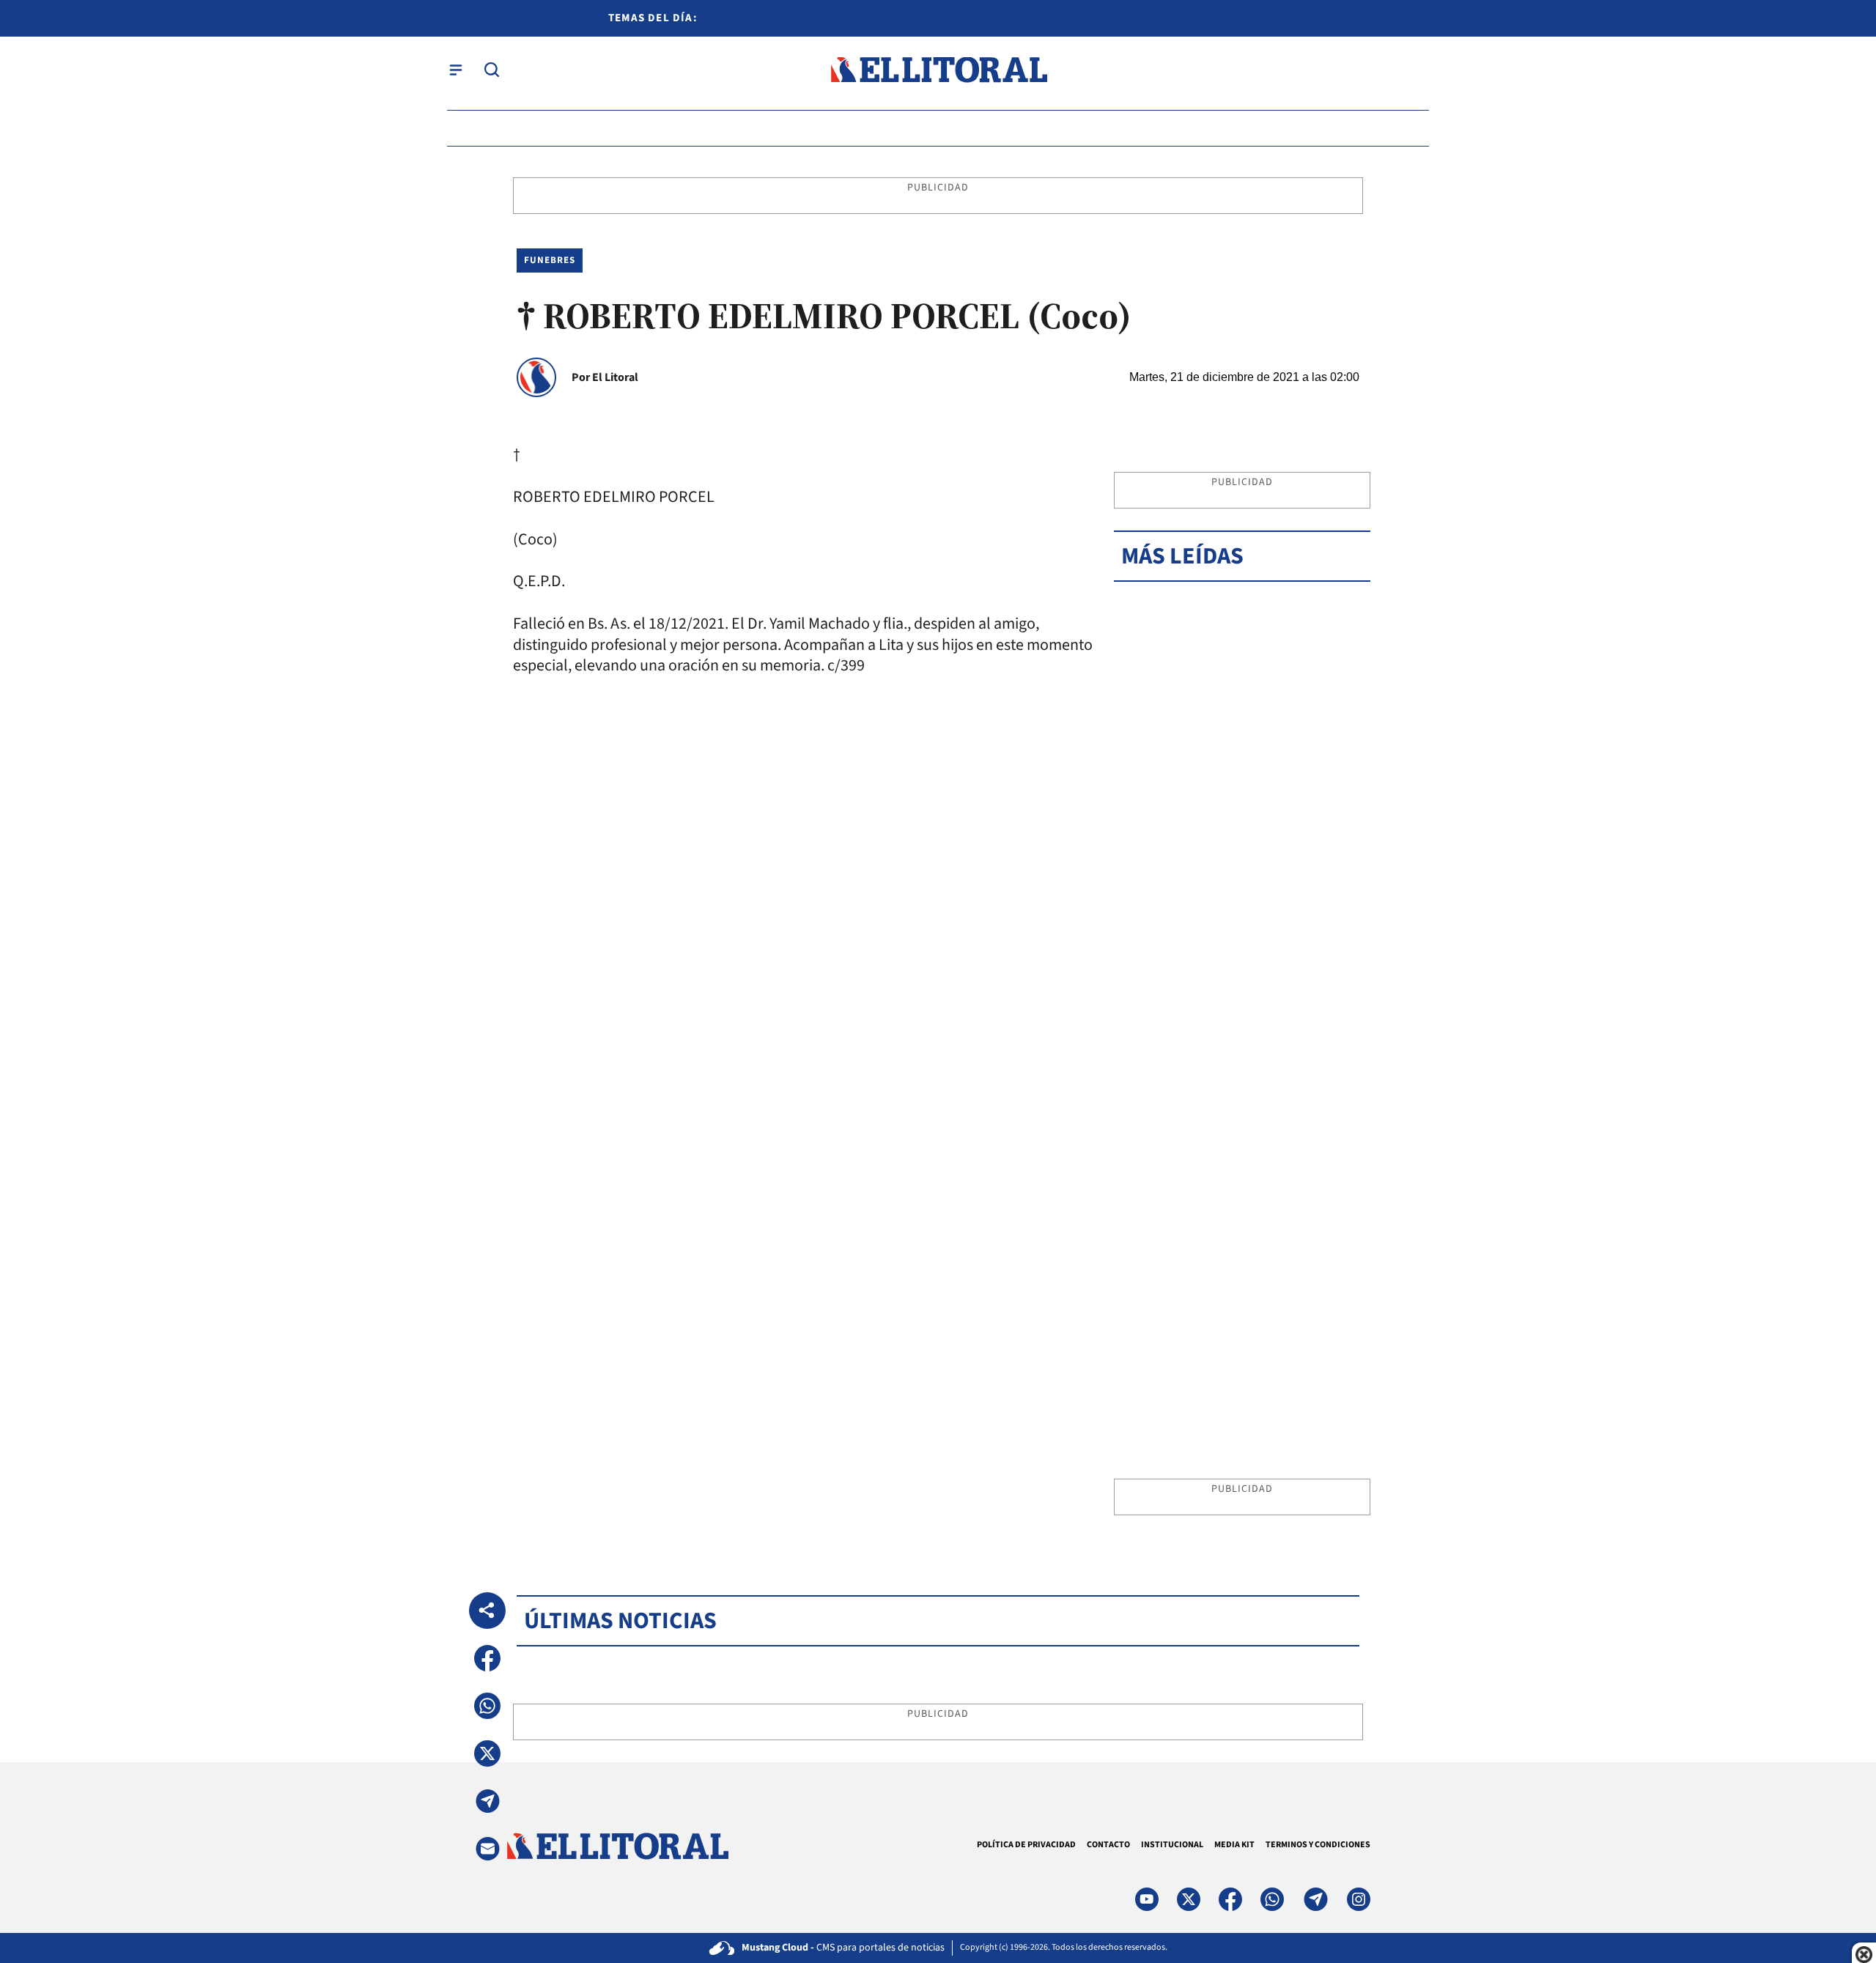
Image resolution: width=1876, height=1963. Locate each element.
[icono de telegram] (1315, 1899)
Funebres (550, 260)
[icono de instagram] (1359, 1899)
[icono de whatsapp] (1272, 1899)
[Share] (487, 1611)
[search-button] (492, 70)
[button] (487, 1658)
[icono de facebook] (1230, 1899)
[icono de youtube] (1147, 1899)
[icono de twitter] (1189, 1899)
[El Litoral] (938, 70)
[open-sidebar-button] (456, 70)
